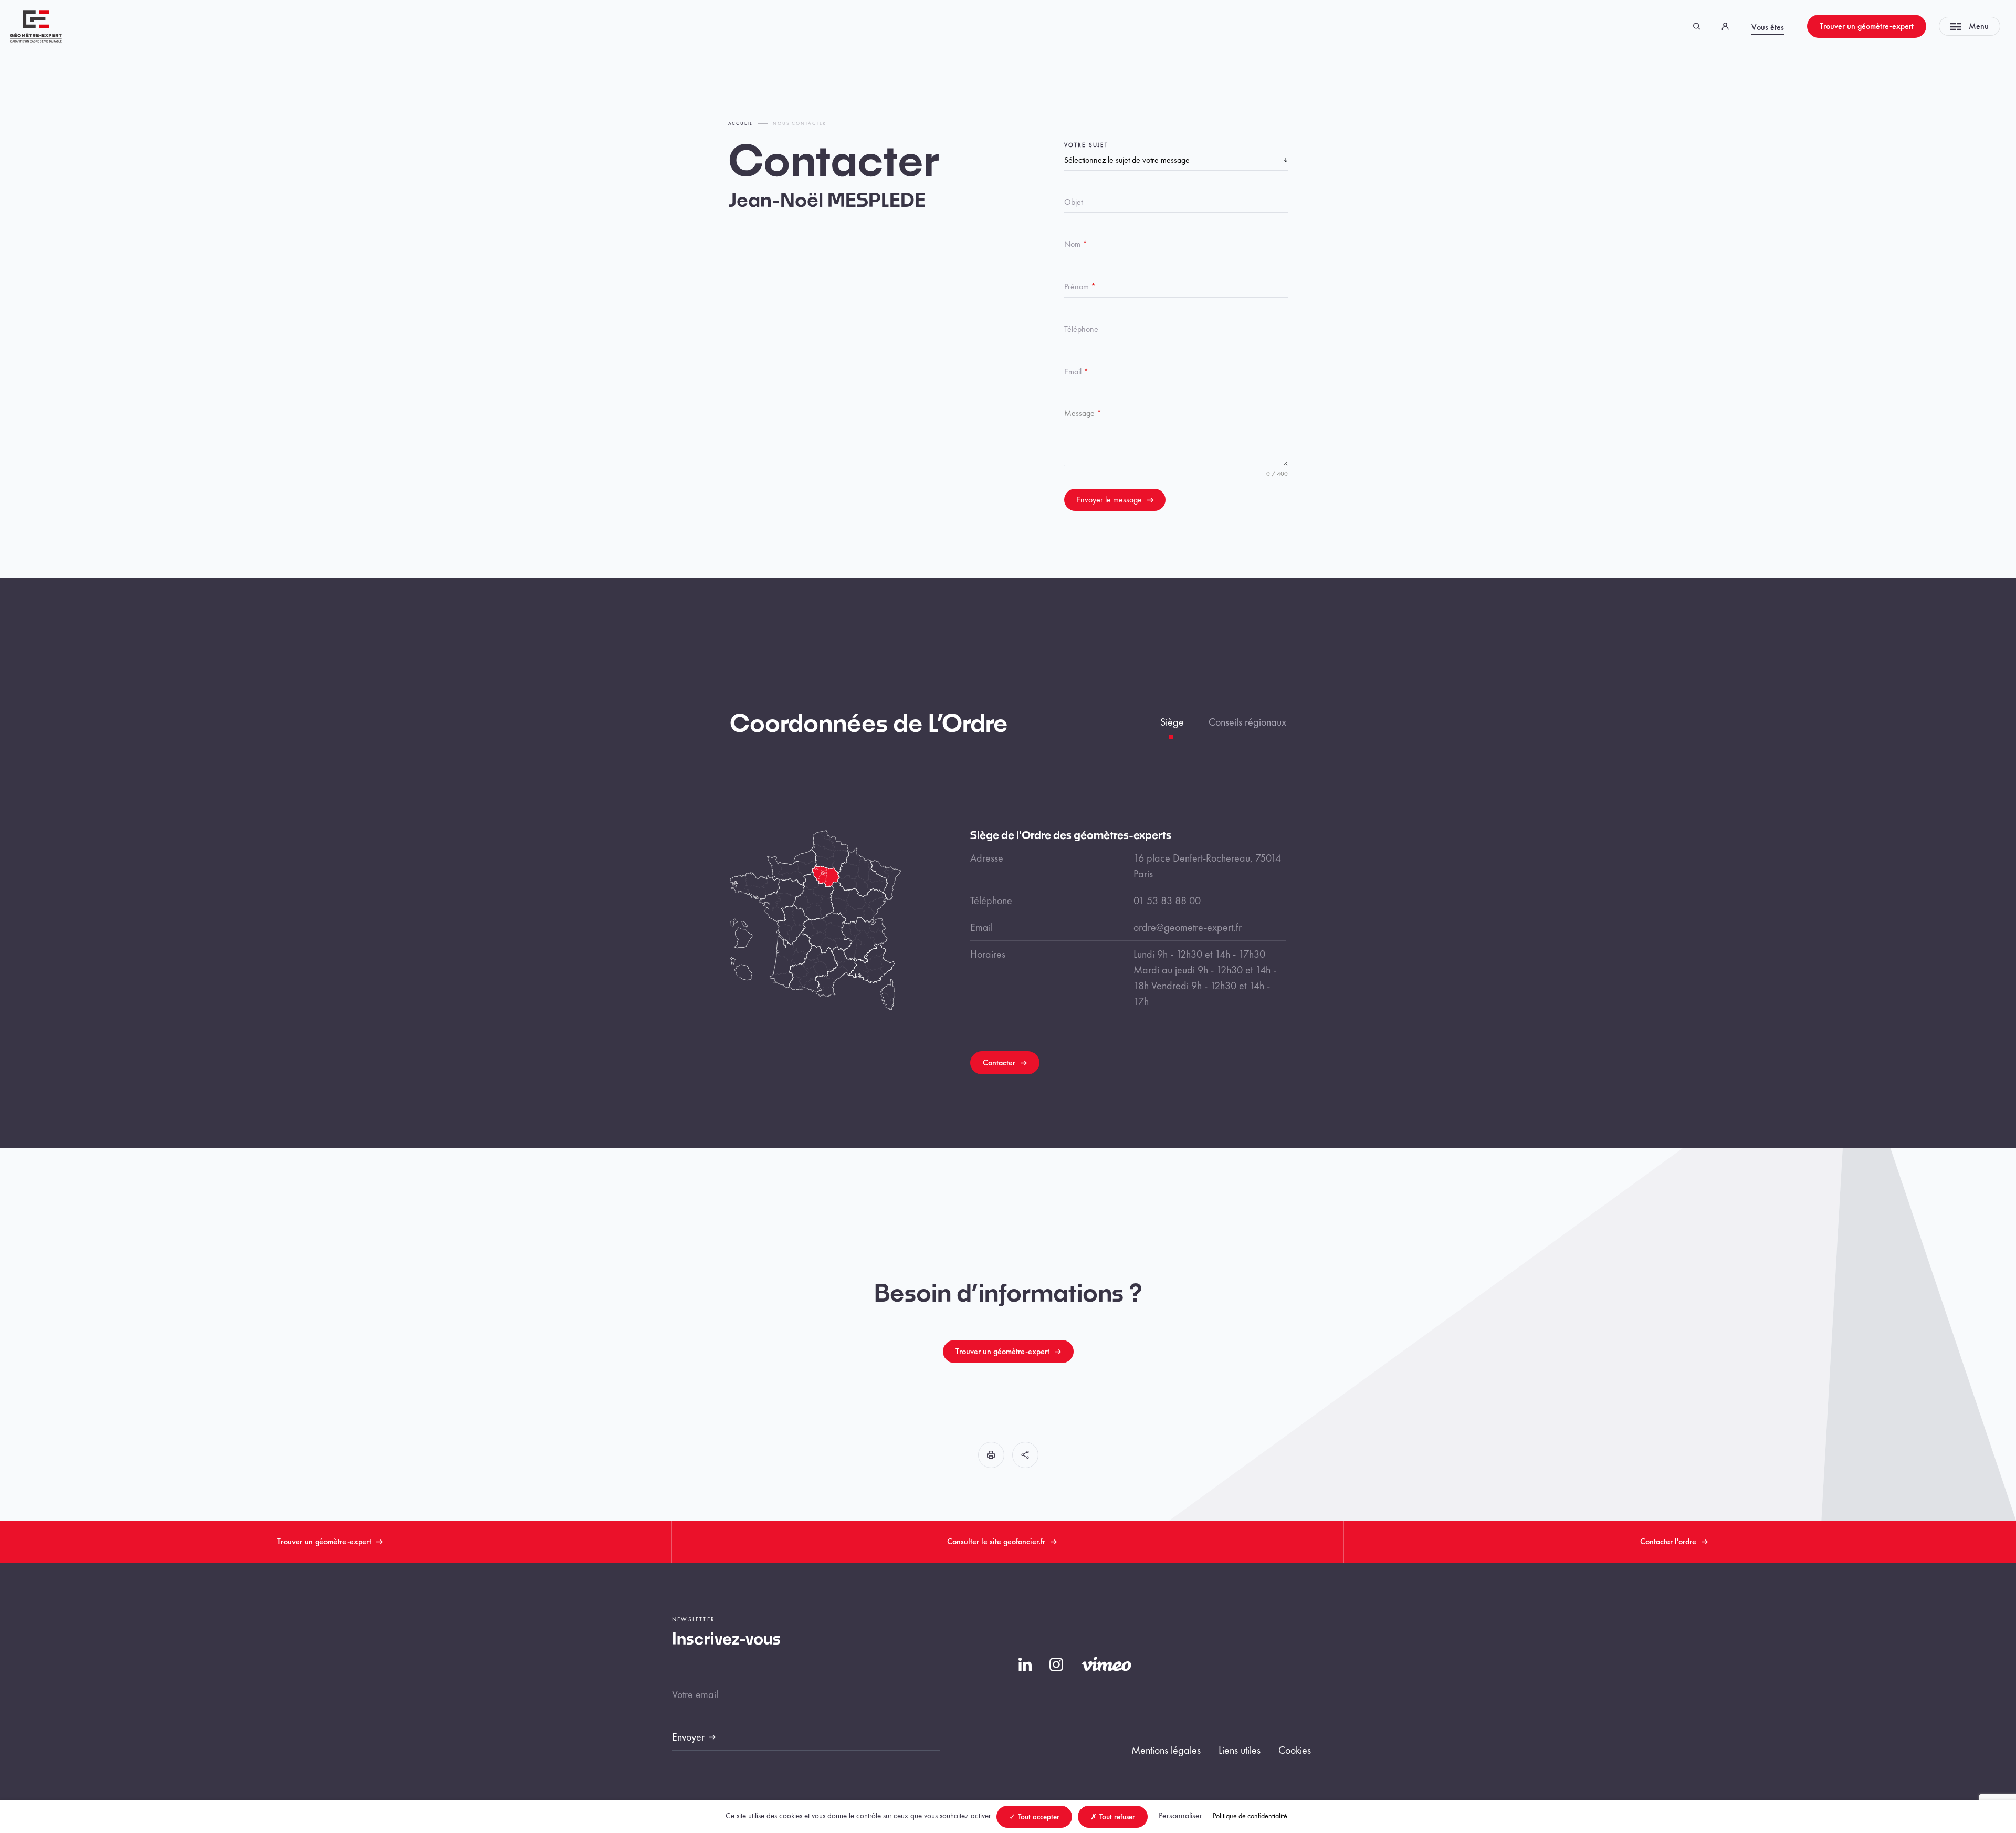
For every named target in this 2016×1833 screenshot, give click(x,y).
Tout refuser (1116, 1817)
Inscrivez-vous (726, 1640)
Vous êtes (1768, 27)
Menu (1979, 26)
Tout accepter (1038, 1817)
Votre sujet (1086, 145)
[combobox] (1176, 160)
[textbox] (1174, 160)
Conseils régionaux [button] (1247, 722)
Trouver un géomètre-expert (1867, 26)
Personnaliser (1180, 1815)
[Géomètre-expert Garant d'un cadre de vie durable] (36, 25)
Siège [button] (1172, 722)
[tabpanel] (1128, 952)
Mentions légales (1166, 1750)
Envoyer (688, 1737)
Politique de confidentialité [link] (1250, 1816)
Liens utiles (1240, 1750)
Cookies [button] (1295, 1750)
